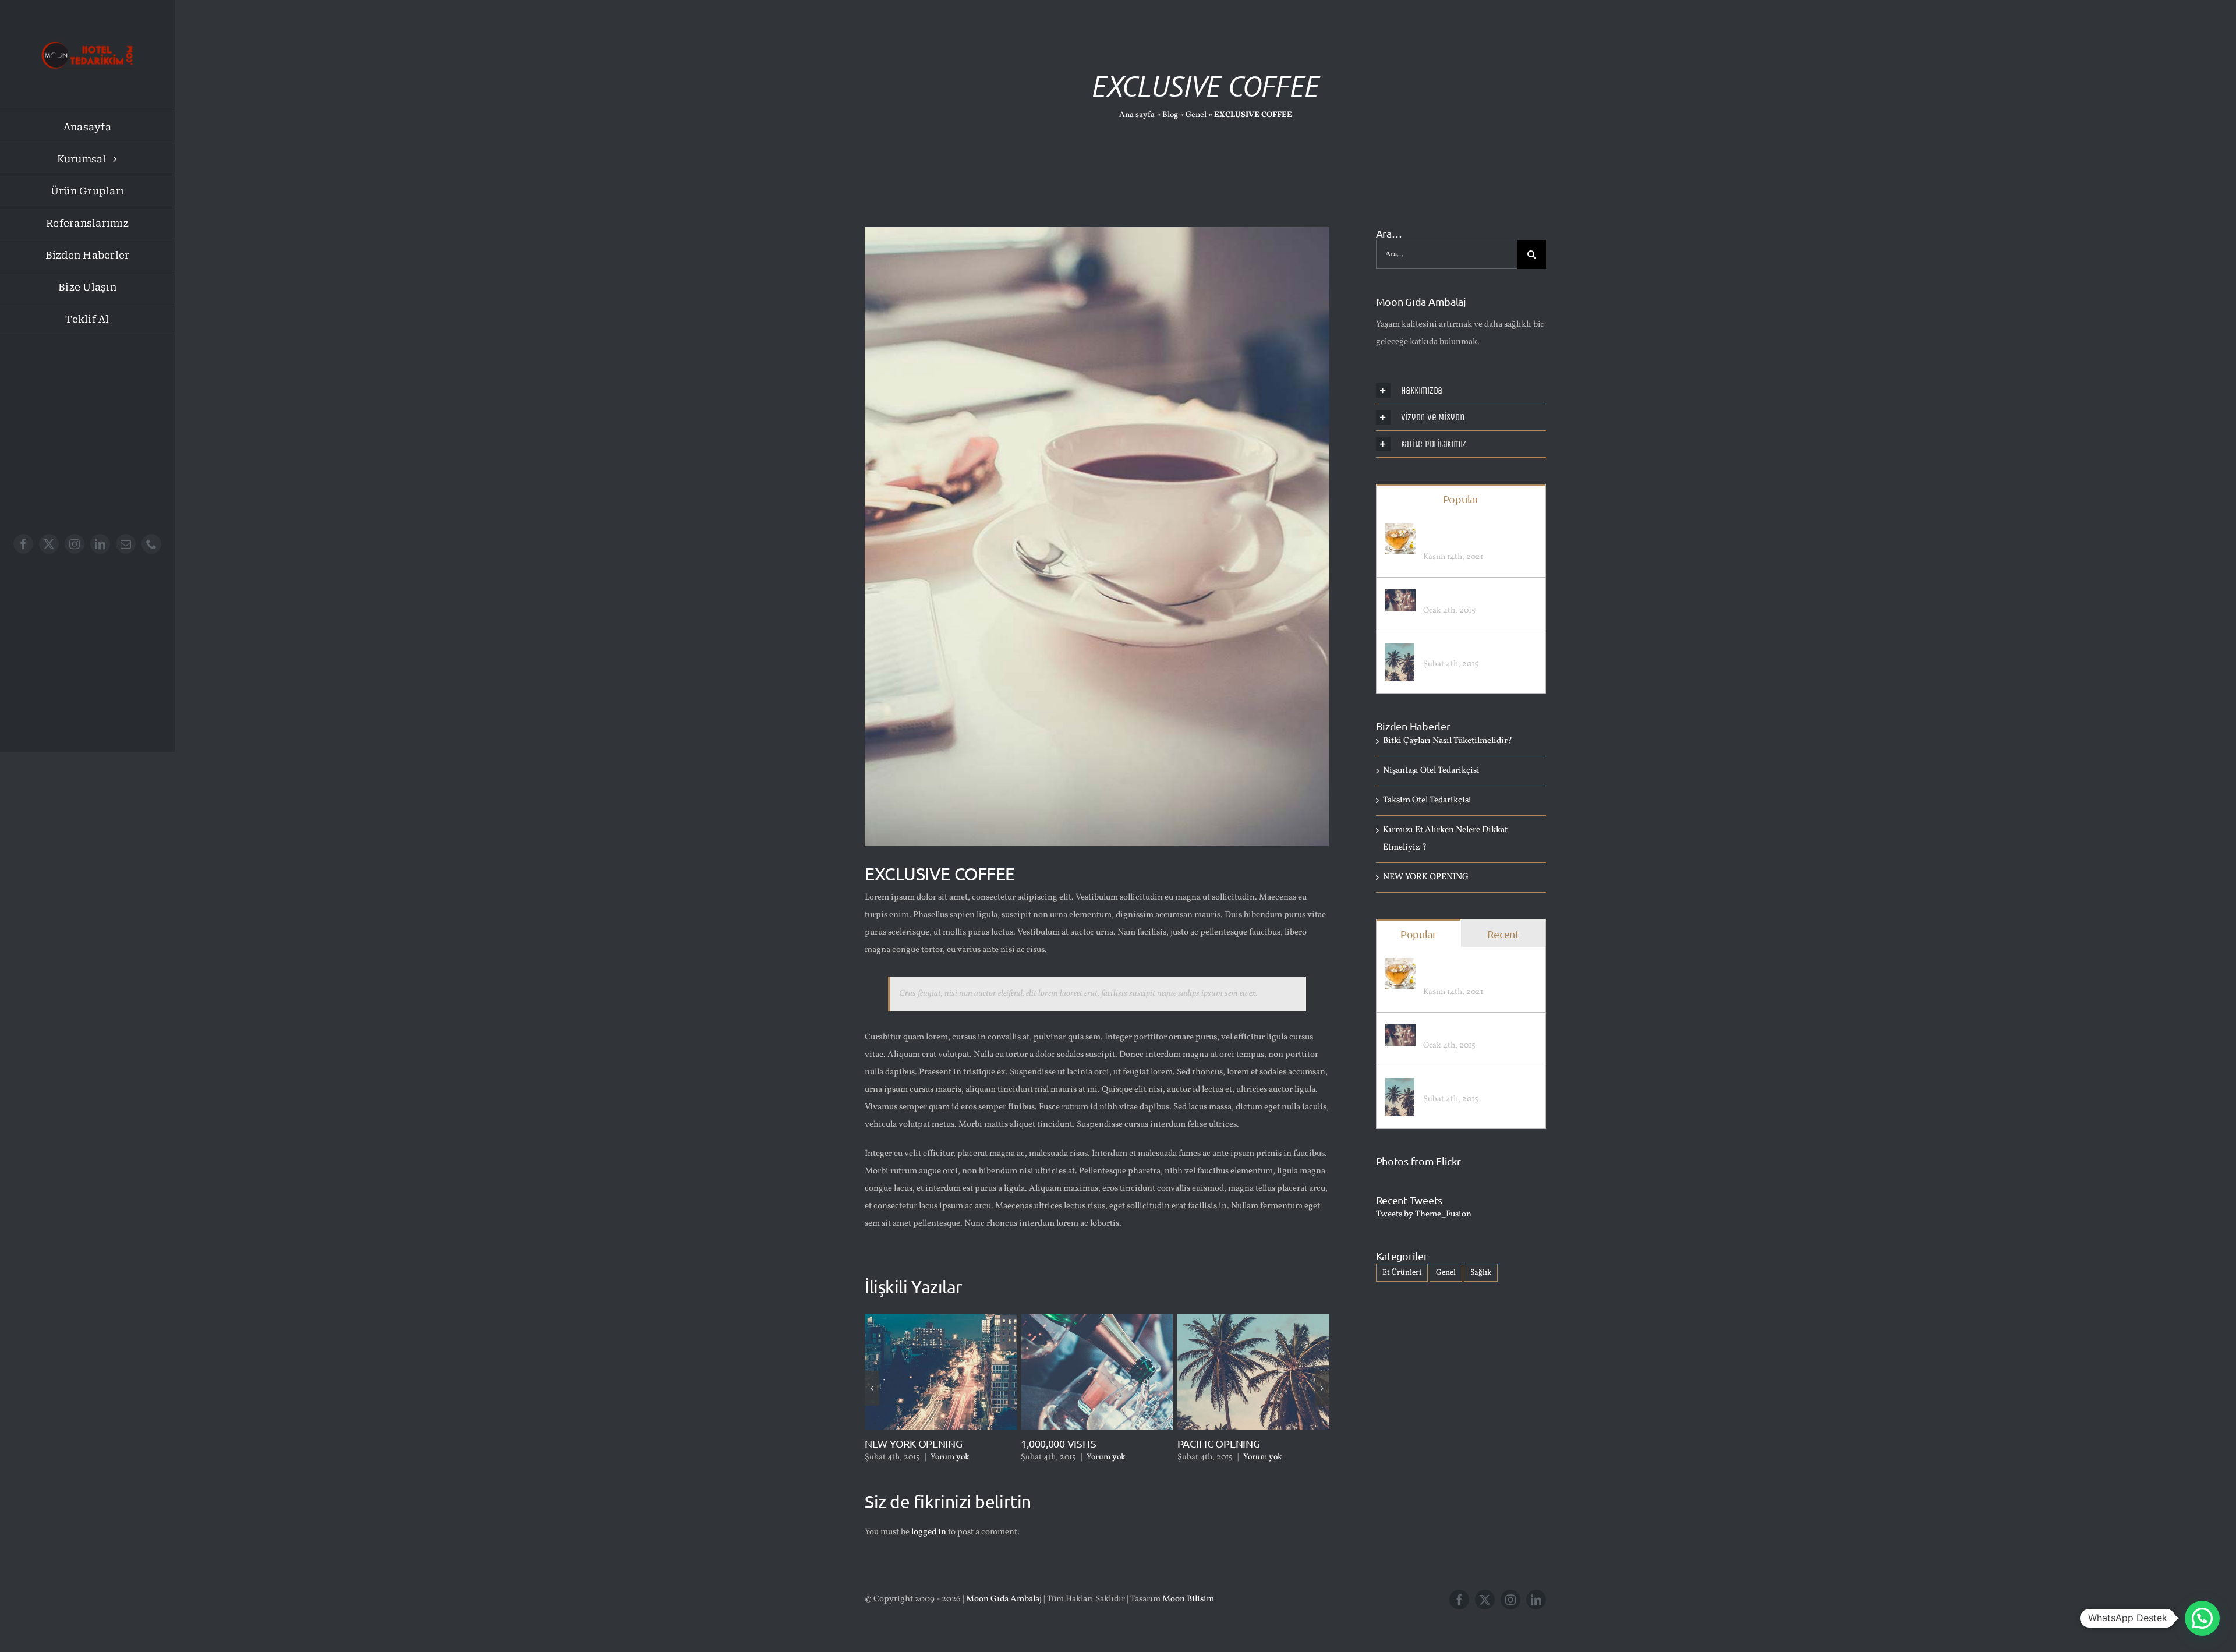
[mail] (126, 544)
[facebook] (23, 544)
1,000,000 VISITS (903, 1443)
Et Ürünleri (1402, 1273)
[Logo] (87, 39)
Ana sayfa (1137, 115)
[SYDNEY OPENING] (1400, 598)
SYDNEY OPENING (1460, 595)
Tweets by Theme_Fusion (1424, 1214)
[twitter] (49, 544)
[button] (872, 1388)
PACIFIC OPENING (1062, 1443)
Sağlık (1481, 1273)
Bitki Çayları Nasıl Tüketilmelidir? (1457, 536)
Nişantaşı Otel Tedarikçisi (1235, 1414)
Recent (1503, 934)
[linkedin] (100, 544)
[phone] (151, 544)
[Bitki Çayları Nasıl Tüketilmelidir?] (1400, 532)
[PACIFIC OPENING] (1400, 651)
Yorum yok (950, 1457)
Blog (1170, 115)
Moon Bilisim (1188, 1599)
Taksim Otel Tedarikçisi (1427, 800)
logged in (929, 1532)
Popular (1461, 499)
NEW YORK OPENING (1426, 877)
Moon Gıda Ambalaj (1004, 1599)
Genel (1196, 115)
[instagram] (75, 544)
